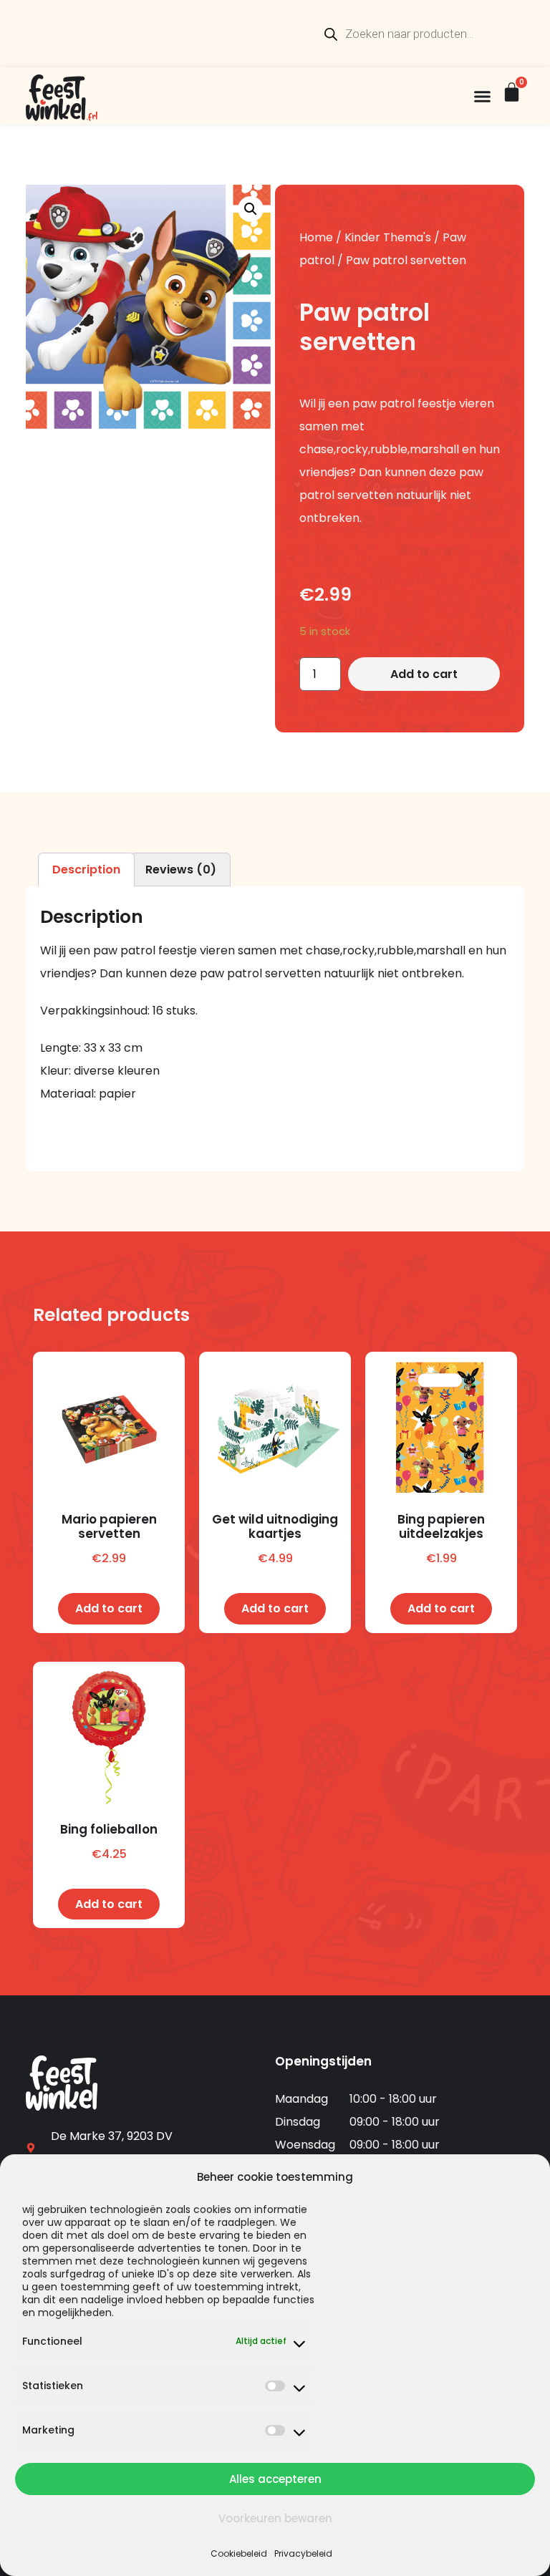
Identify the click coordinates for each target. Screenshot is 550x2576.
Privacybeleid (303, 2553)
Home (316, 237)
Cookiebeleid (239, 2553)
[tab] (86, 870)
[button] (483, 96)
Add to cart (424, 674)
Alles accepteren (275, 2479)
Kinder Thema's (388, 237)
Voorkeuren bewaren (275, 2518)
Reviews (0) (181, 870)
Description (86, 870)
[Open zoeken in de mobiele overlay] (423, 34)
